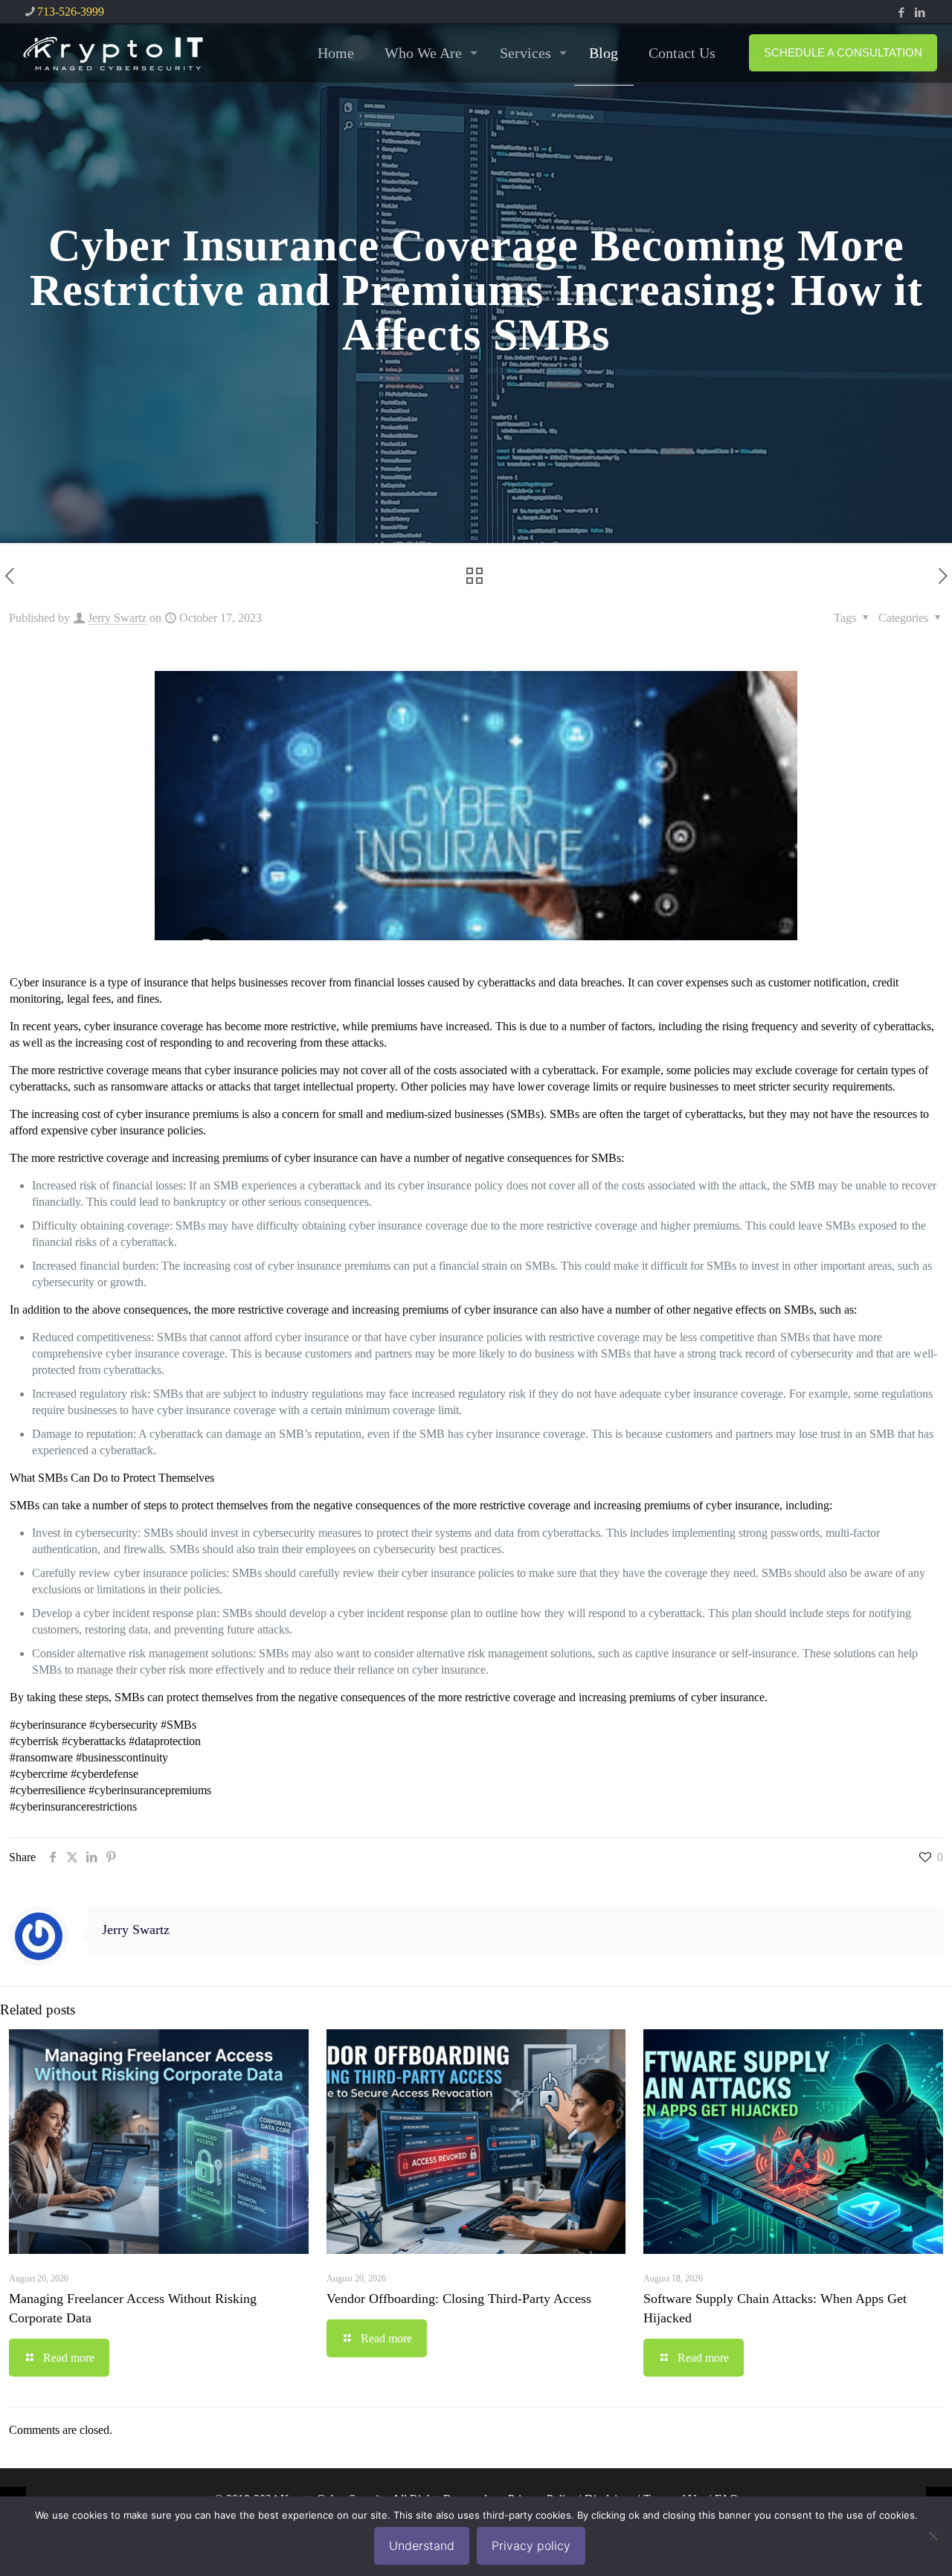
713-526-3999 (71, 12)
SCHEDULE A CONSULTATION (843, 52)
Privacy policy (531, 2546)
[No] (933, 2536)
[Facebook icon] (901, 13)
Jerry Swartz (117, 618)
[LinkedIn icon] (920, 13)
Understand (422, 2546)
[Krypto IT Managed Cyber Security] (112, 53)
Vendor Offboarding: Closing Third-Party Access (459, 2299)
